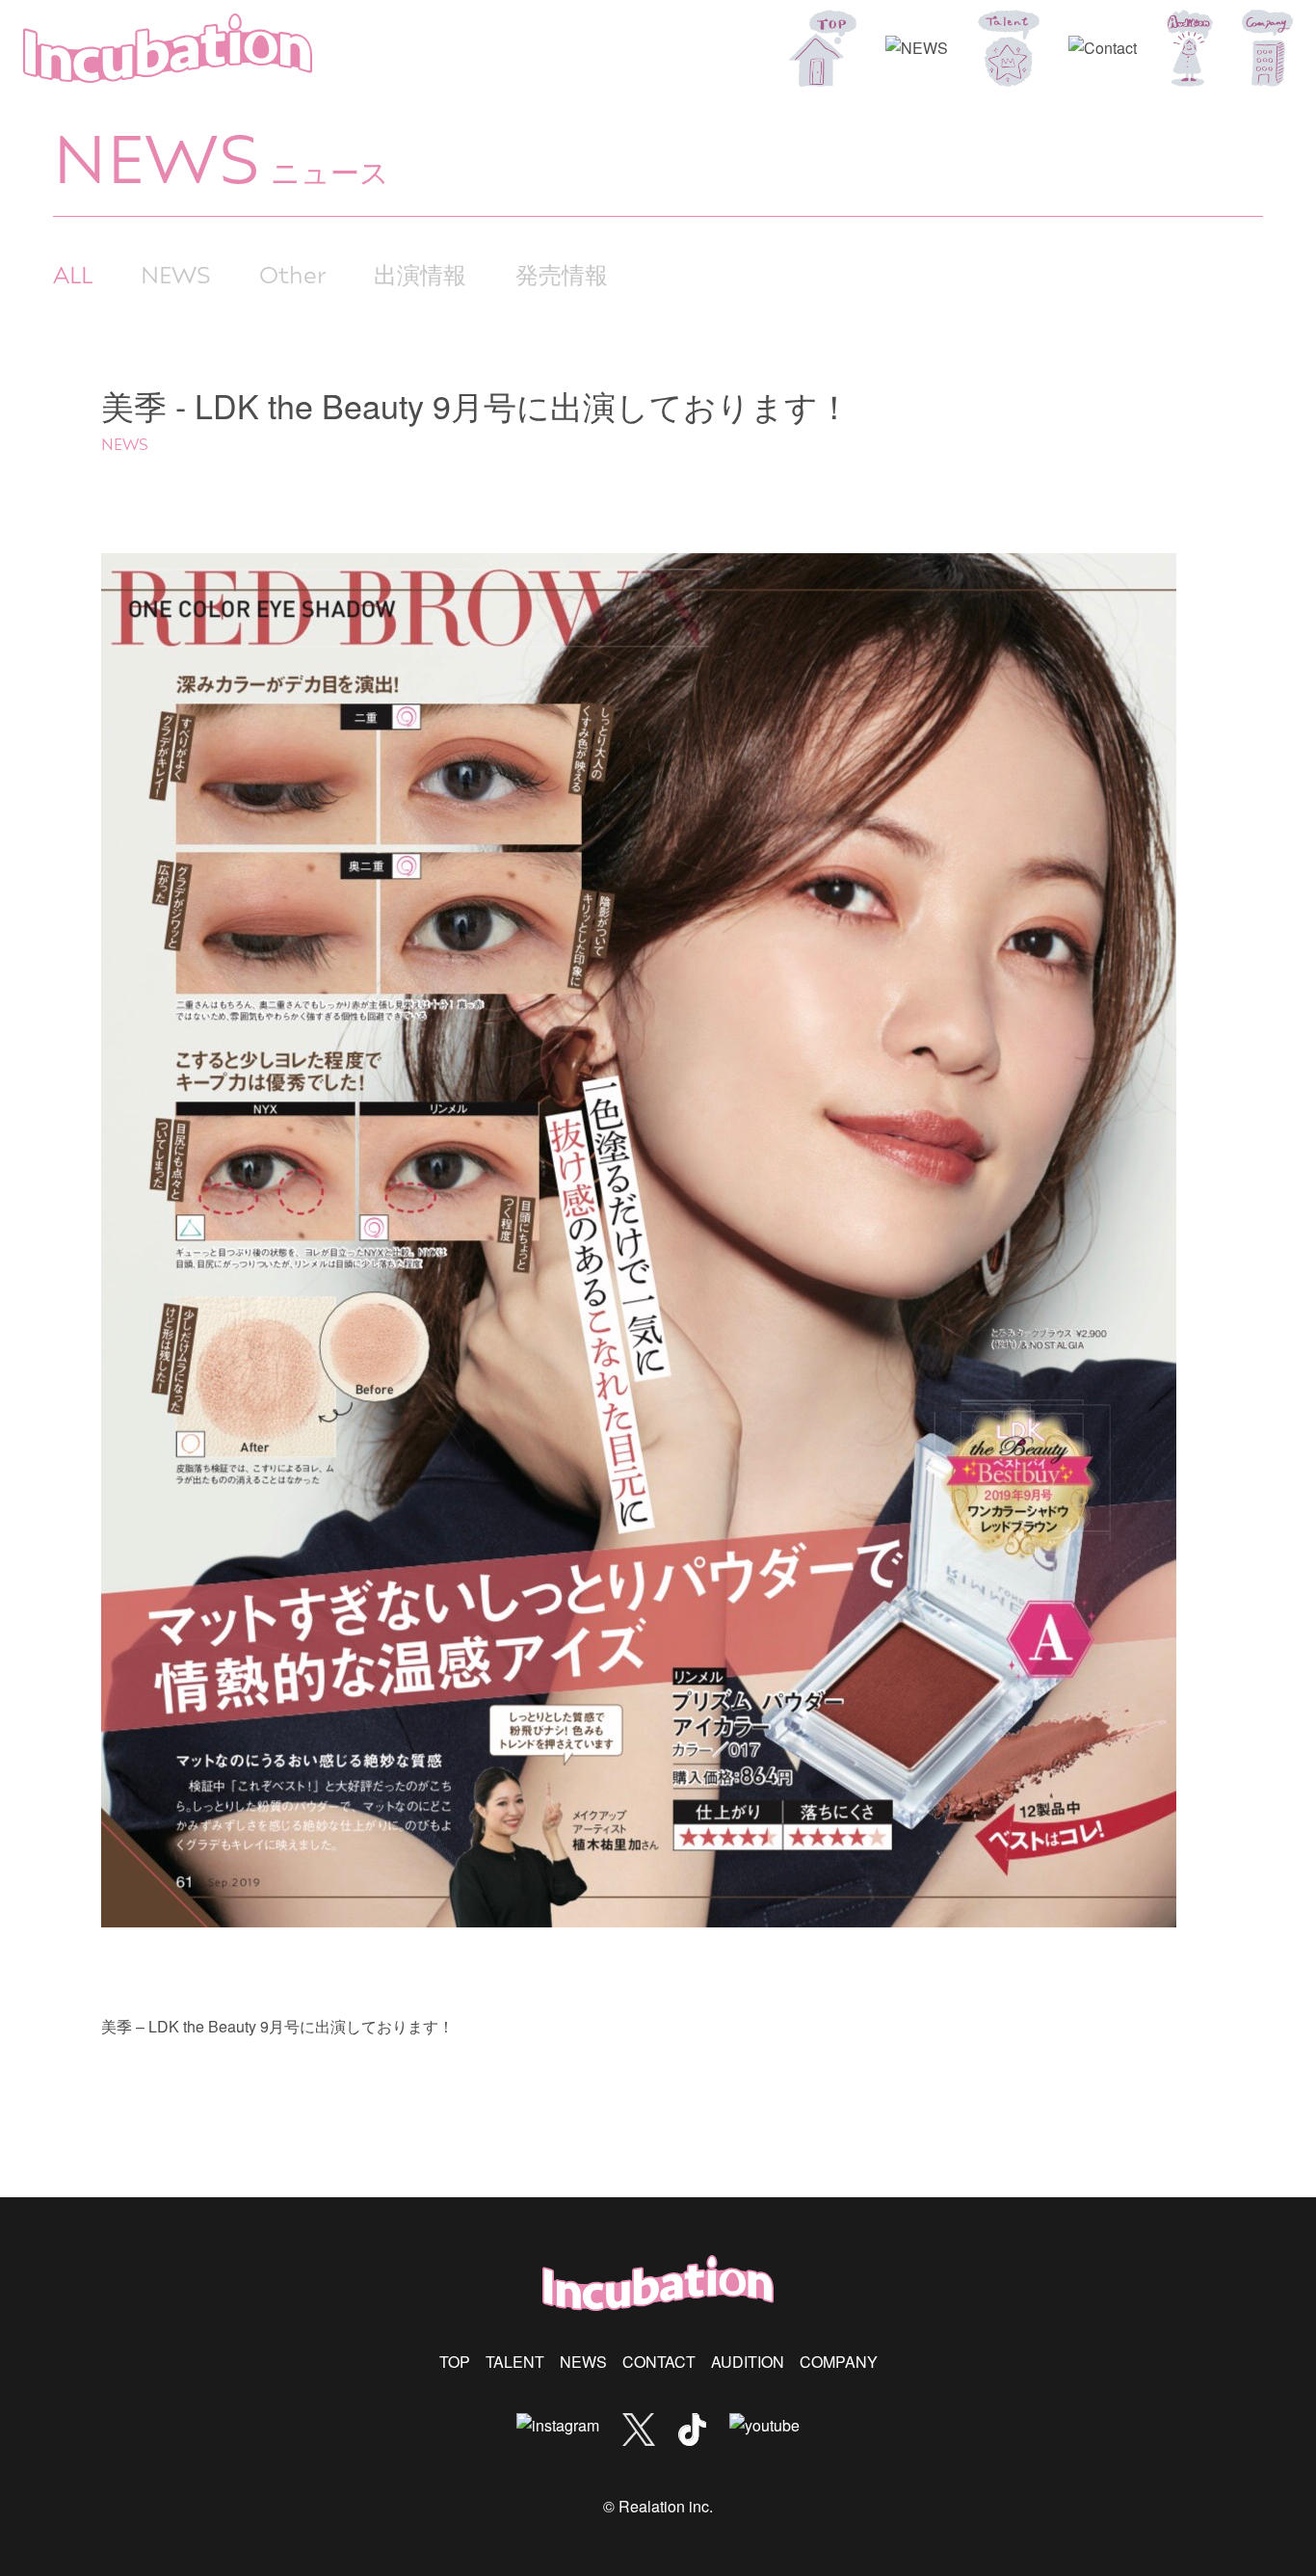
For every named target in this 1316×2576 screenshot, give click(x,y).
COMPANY (839, 2362)
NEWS (176, 274)
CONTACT (659, 2362)
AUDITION (748, 2362)
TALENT (515, 2362)
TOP (455, 2362)
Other (292, 274)
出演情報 (420, 274)
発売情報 (562, 274)
